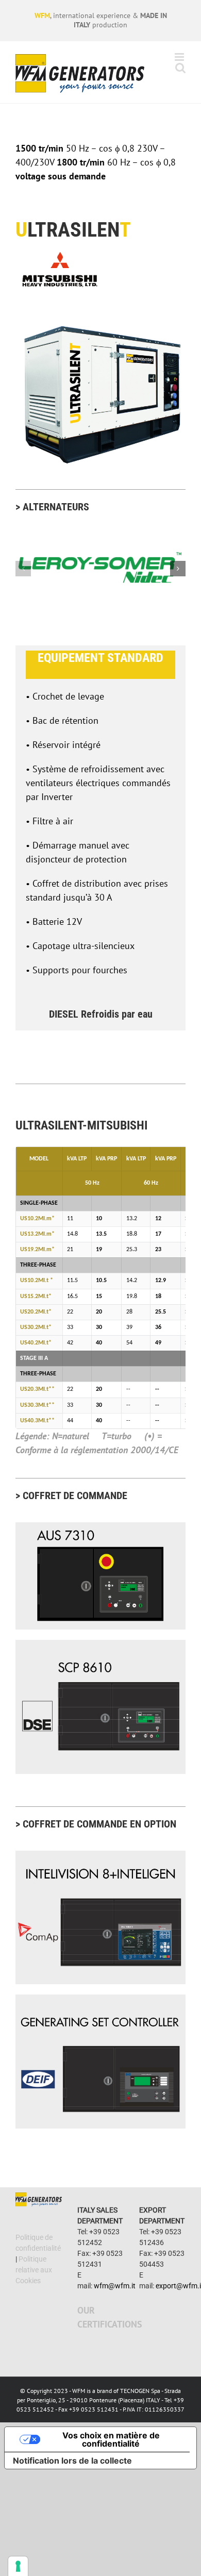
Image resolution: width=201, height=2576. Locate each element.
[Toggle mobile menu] (180, 57)
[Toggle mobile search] (180, 68)
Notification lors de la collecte (72, 2461)
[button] (23, 569)
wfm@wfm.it (115, 2286)
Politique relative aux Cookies (34, 2270)
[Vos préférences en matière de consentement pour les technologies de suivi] (18, 2566)
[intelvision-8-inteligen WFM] (100, 1855)
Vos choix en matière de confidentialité (111, 2439)
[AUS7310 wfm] (100, 1527)
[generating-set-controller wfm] (100, 1999)
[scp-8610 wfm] (100, 1644)
